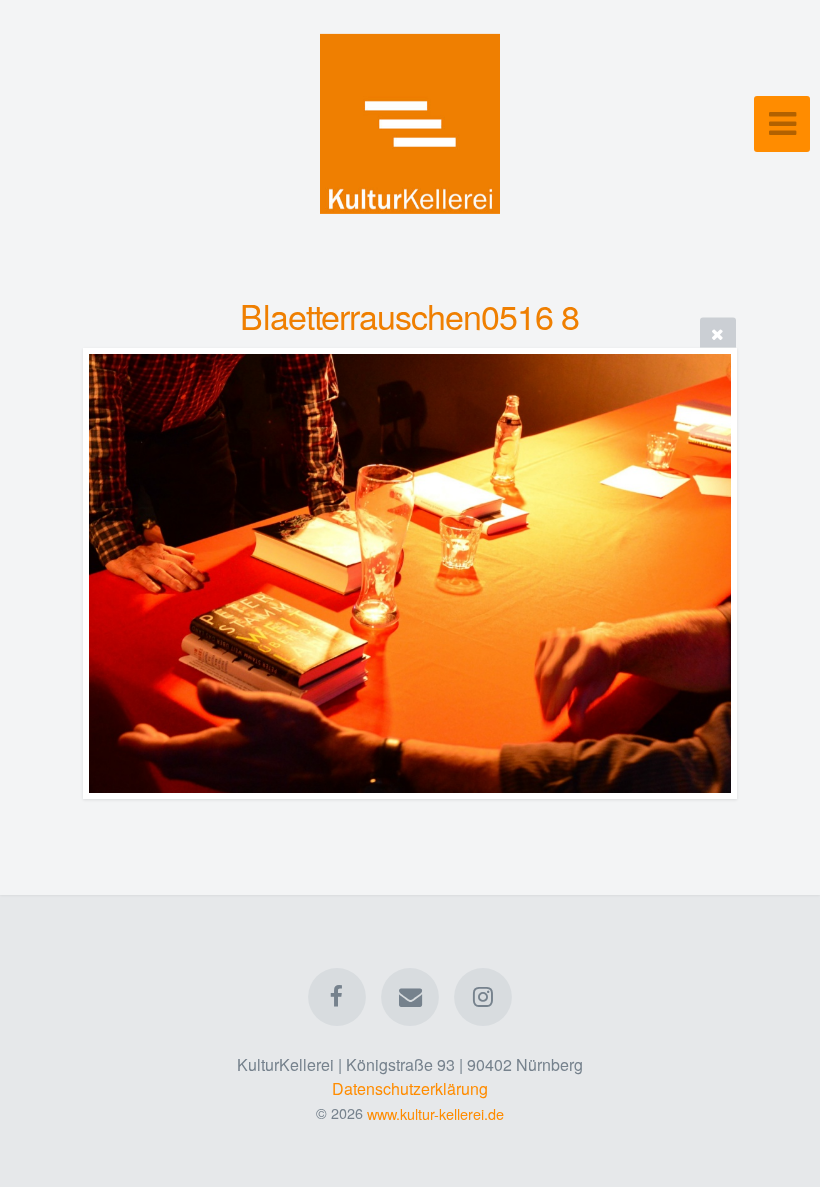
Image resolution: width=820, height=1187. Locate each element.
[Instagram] (484, 997)
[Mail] (410, 997)
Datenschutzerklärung (410, 1088)
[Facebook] (337, 997)
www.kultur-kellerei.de (435, 1112)
